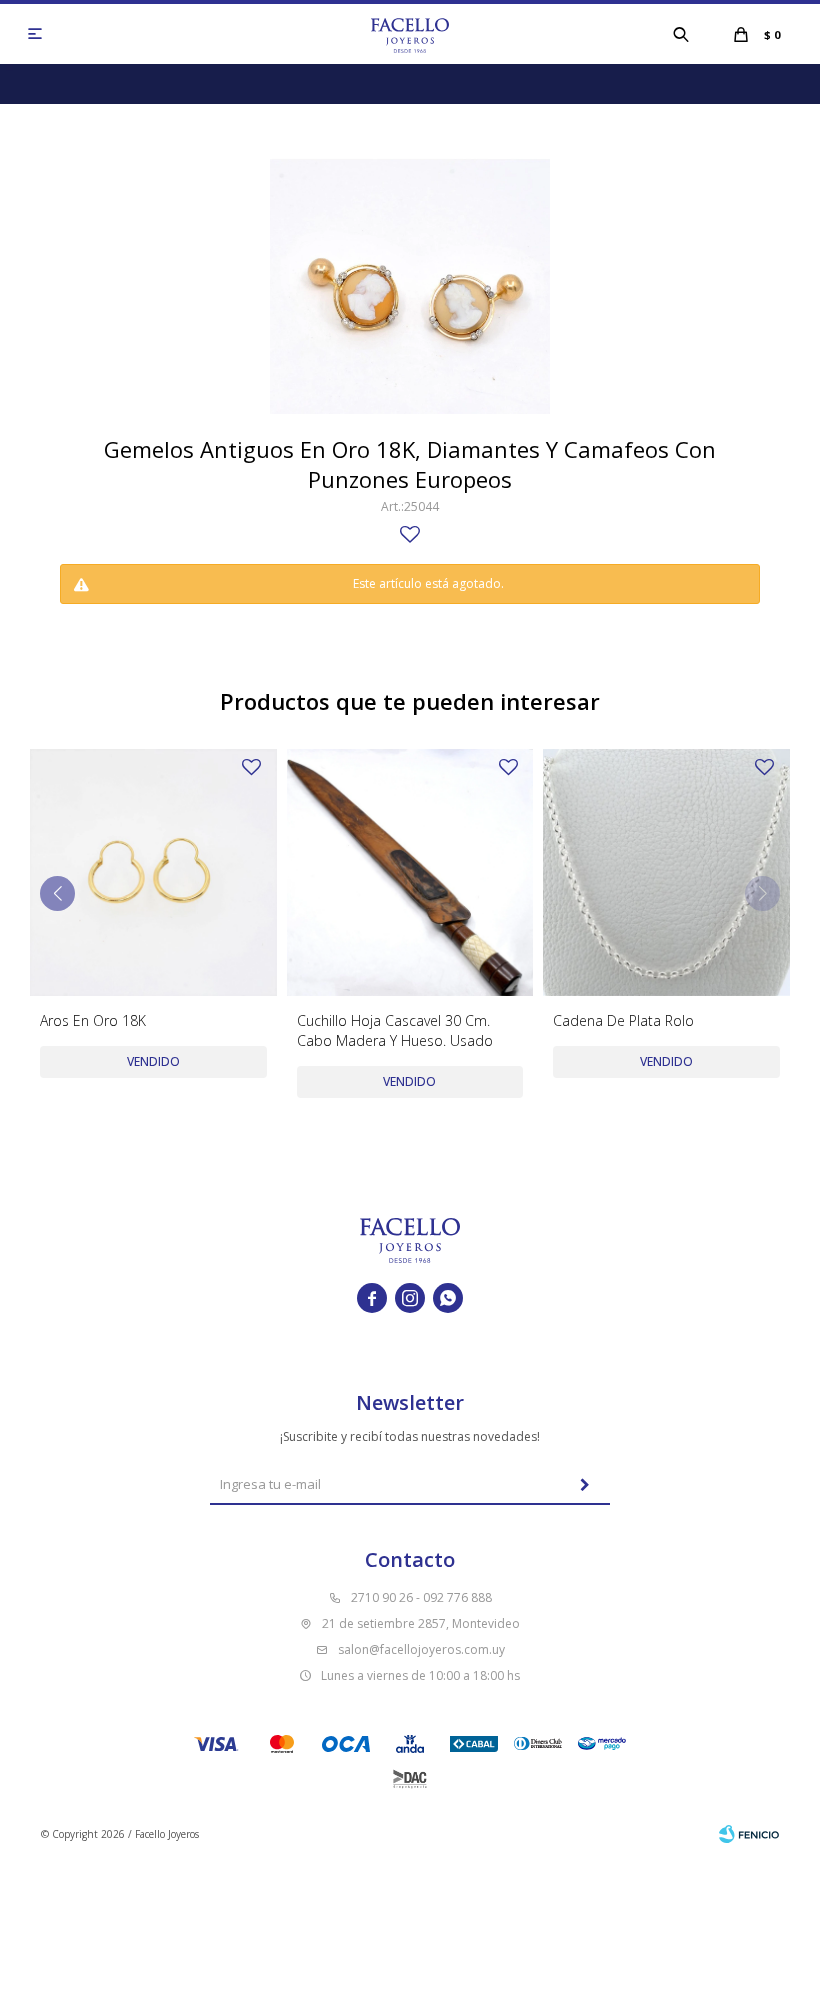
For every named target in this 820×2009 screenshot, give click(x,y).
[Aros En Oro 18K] (153, 872)
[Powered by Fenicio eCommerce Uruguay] (749, 1834)
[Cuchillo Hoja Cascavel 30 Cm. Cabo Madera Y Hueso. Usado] (410, 872)
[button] (681, 34)
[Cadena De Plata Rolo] (666, 872)
